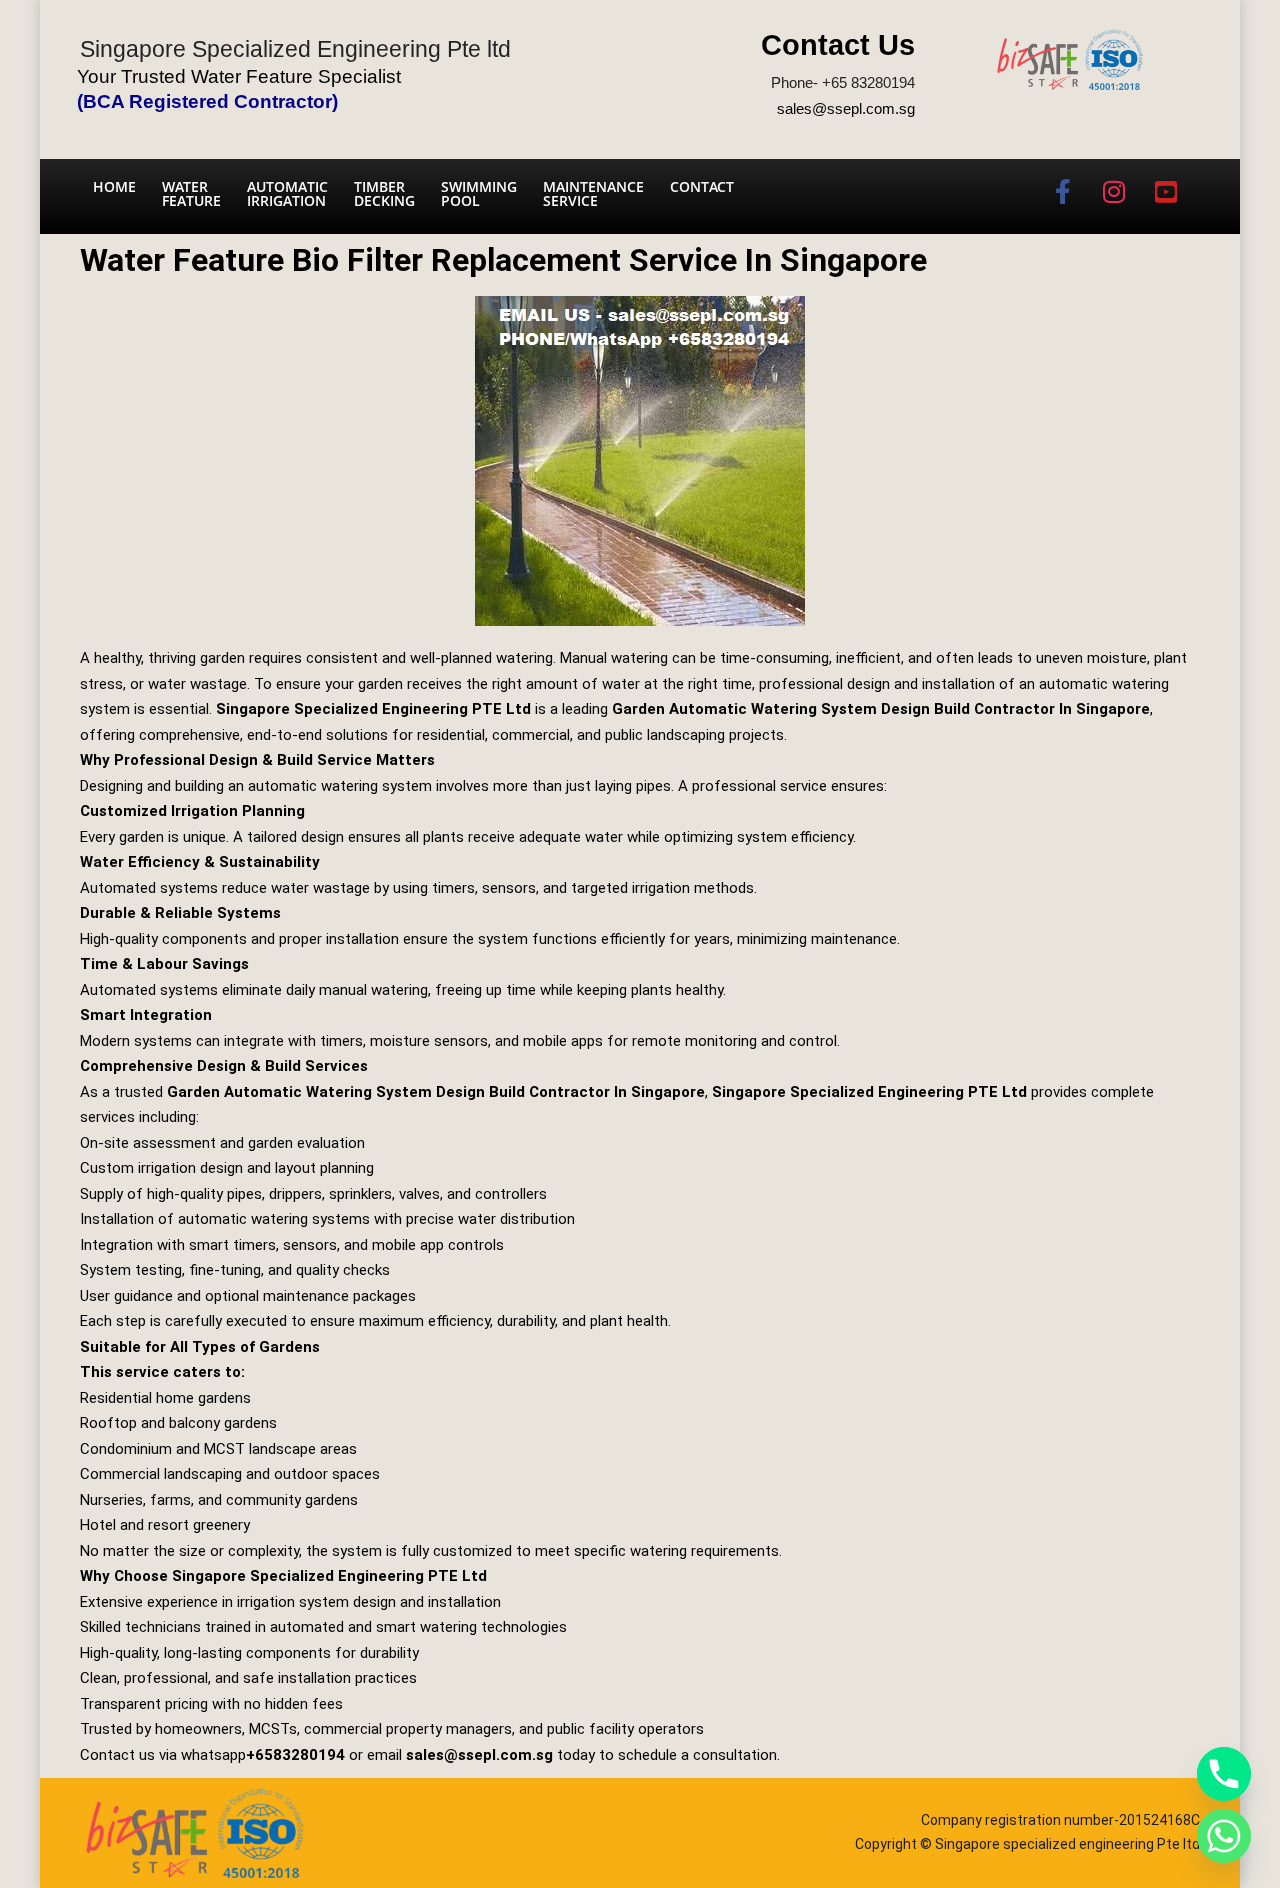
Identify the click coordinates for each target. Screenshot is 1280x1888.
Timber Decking (384, 193)
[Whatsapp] (1224, 1836)
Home (114, 186)
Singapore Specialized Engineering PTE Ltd (373, 709)
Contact (702, 186)
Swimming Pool (479, 193)
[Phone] (1224, 1774)
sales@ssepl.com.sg (846, 108)
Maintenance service (593, 193)
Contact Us (838, 45)
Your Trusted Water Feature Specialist (239, 76)
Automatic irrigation (287, 193)
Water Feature (191, 193)
